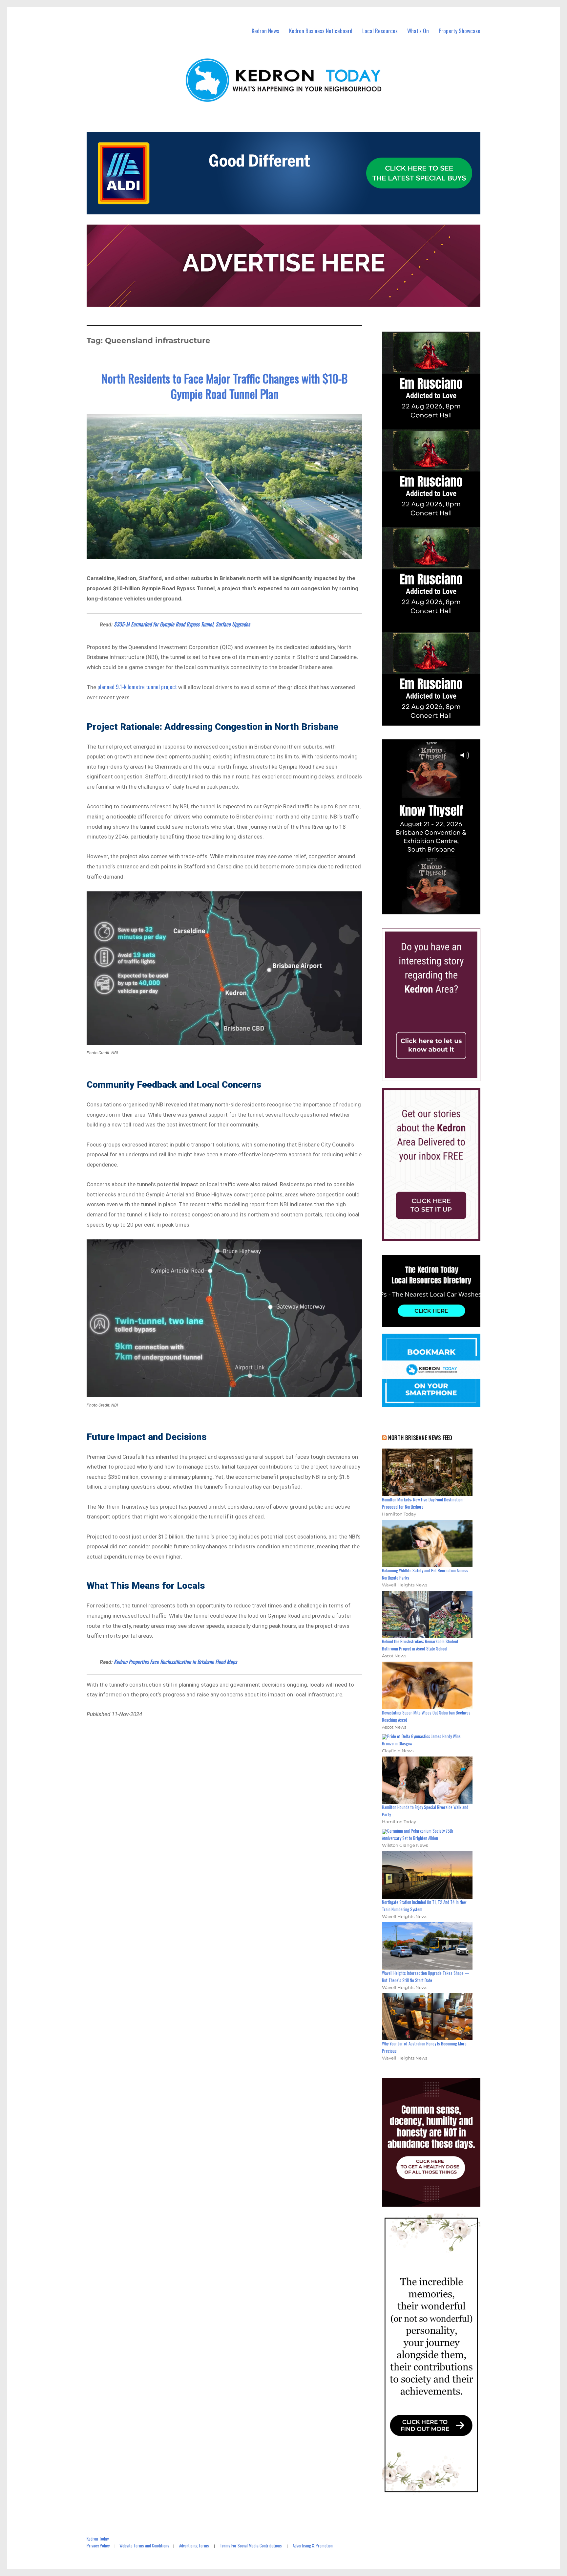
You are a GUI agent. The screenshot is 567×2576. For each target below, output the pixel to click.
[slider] (438, 909)
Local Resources (380, 31)
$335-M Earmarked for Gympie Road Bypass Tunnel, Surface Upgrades (182, 624)
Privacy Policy (98, 2545)
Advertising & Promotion (313, 2545)
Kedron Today (98, 2539)
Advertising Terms (194, 2545)
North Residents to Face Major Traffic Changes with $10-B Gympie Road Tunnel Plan (224, 386)
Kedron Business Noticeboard (321, 31)
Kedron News (265, 31)
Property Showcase (460, 31)
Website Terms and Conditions (144, 2545)
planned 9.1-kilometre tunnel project (137, 687)
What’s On (418, 31)
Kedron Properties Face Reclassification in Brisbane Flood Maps (175, 1662)
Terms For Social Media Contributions (251, 2545)
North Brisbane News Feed (420, 1438)
